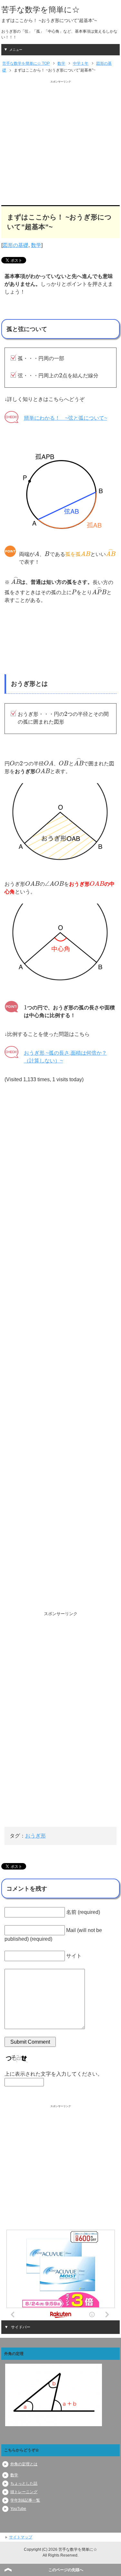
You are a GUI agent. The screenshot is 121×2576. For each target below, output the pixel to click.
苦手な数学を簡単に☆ (40, 10)
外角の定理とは (24, 2464)
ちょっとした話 (24, 2483)
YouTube (18, 2509)
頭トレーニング (24, 2492)
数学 (36, 245)
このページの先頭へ (66, 2570)
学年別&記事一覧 (25, 2500)
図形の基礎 (15, 245)
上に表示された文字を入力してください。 (54, 2074)
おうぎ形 (35, 1836)
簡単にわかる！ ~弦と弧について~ (66, 418)
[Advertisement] (60, 144)
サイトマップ (21, 2537)
